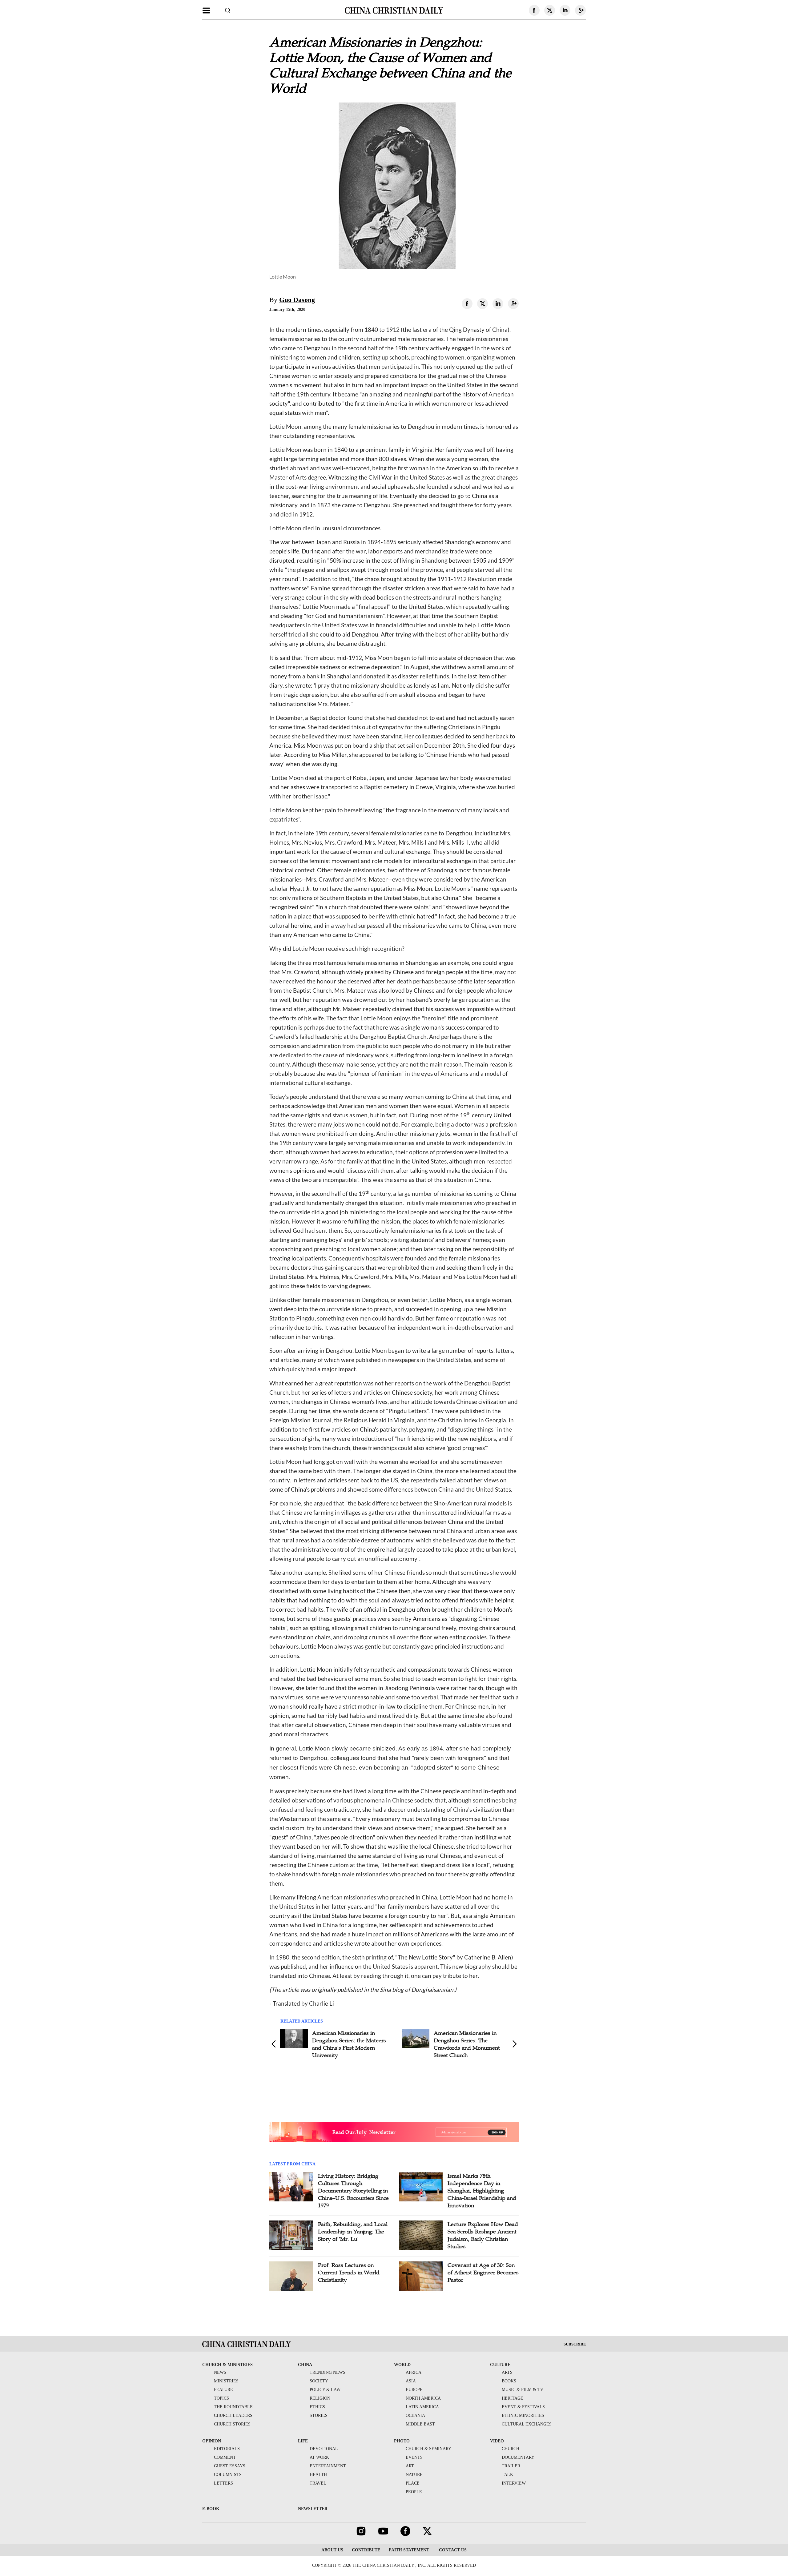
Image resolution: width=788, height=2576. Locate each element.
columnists (228, 2475)
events (414, 2457)
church (511, 2449)
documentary (518, 2457)
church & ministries (227, 2365)
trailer (511, 2466)
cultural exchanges (527, 2424)
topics (221, 2398)
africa (414, 2372)
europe (414, 2390)
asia (411, 2381)
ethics (317, 2407)
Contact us (452, 2550)
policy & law (325, 2390)
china (305, 2365)
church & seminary (428, 2449)
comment (225, 2457)
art (410, 2466)
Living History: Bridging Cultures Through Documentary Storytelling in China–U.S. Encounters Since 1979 (353, 2191)
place (413, 2483)
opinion (212, 2441)
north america (423, 2398)
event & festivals (523, 2407)
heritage (513, 2398)
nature (414, 2475)
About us (332, 2550)
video (497, 2441)
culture (500, 2365)
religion (320, 2398)
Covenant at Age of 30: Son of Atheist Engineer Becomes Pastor (483, 2273)
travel (318, 2483)
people (414, 2492)
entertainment (328, 2466)
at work (319, 2457)
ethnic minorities (523, 2415)
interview (514, 2483)
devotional (324, 2449)
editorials (227, 2449)
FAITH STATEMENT (409, 2550)
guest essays (230, 2466)
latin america (422, 2407)
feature (223, 2390)
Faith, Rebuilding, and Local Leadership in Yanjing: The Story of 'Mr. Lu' (353, 2232)
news (220, 2372)
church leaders (233, 2415)
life (303, 2441)
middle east (420, 2424)
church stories (232, 2424)
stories (319, 2415)
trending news (328, 2372)
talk (507, 2475)
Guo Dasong (297, 300)
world (402, 2365)
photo (402, 2441)
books (509, 2381)
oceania (415, 2415)
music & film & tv (523, 2390)
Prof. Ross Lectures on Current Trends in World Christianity (349, 2273)
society (319, 2381)
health (318, 2475)
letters (223, 2483)
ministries (226, 2381)
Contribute (366, 2550)
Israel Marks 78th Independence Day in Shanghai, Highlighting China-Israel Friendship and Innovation (482, 2191)
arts (507, 2372)
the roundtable (233, 2407)
